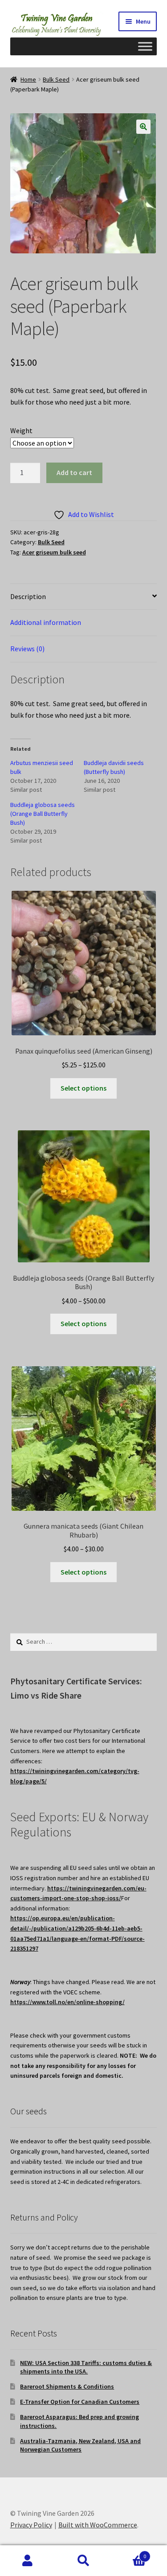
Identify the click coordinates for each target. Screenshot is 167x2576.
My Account (28, 2561)
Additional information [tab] (46, 622)
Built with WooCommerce (98, 2525)
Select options (83, 1088)
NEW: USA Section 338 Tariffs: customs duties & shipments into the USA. (86, 2367)
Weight (21, 430)
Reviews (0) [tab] (27, 649)
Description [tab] (28, 596)
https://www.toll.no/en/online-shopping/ (67, 2002)
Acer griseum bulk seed (54, 552)
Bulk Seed (56, 79)
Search (83, 2561)
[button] (143, 127)
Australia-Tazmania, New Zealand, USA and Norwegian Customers (80, 2445)
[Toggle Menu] (145, 46)
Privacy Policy (31, 2525)
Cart (129, 2553)
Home (28, 79)
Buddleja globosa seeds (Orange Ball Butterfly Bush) (43, 814)
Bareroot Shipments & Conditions (67, 2386)
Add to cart (74, 472)
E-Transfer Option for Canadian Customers (80, 2402)
